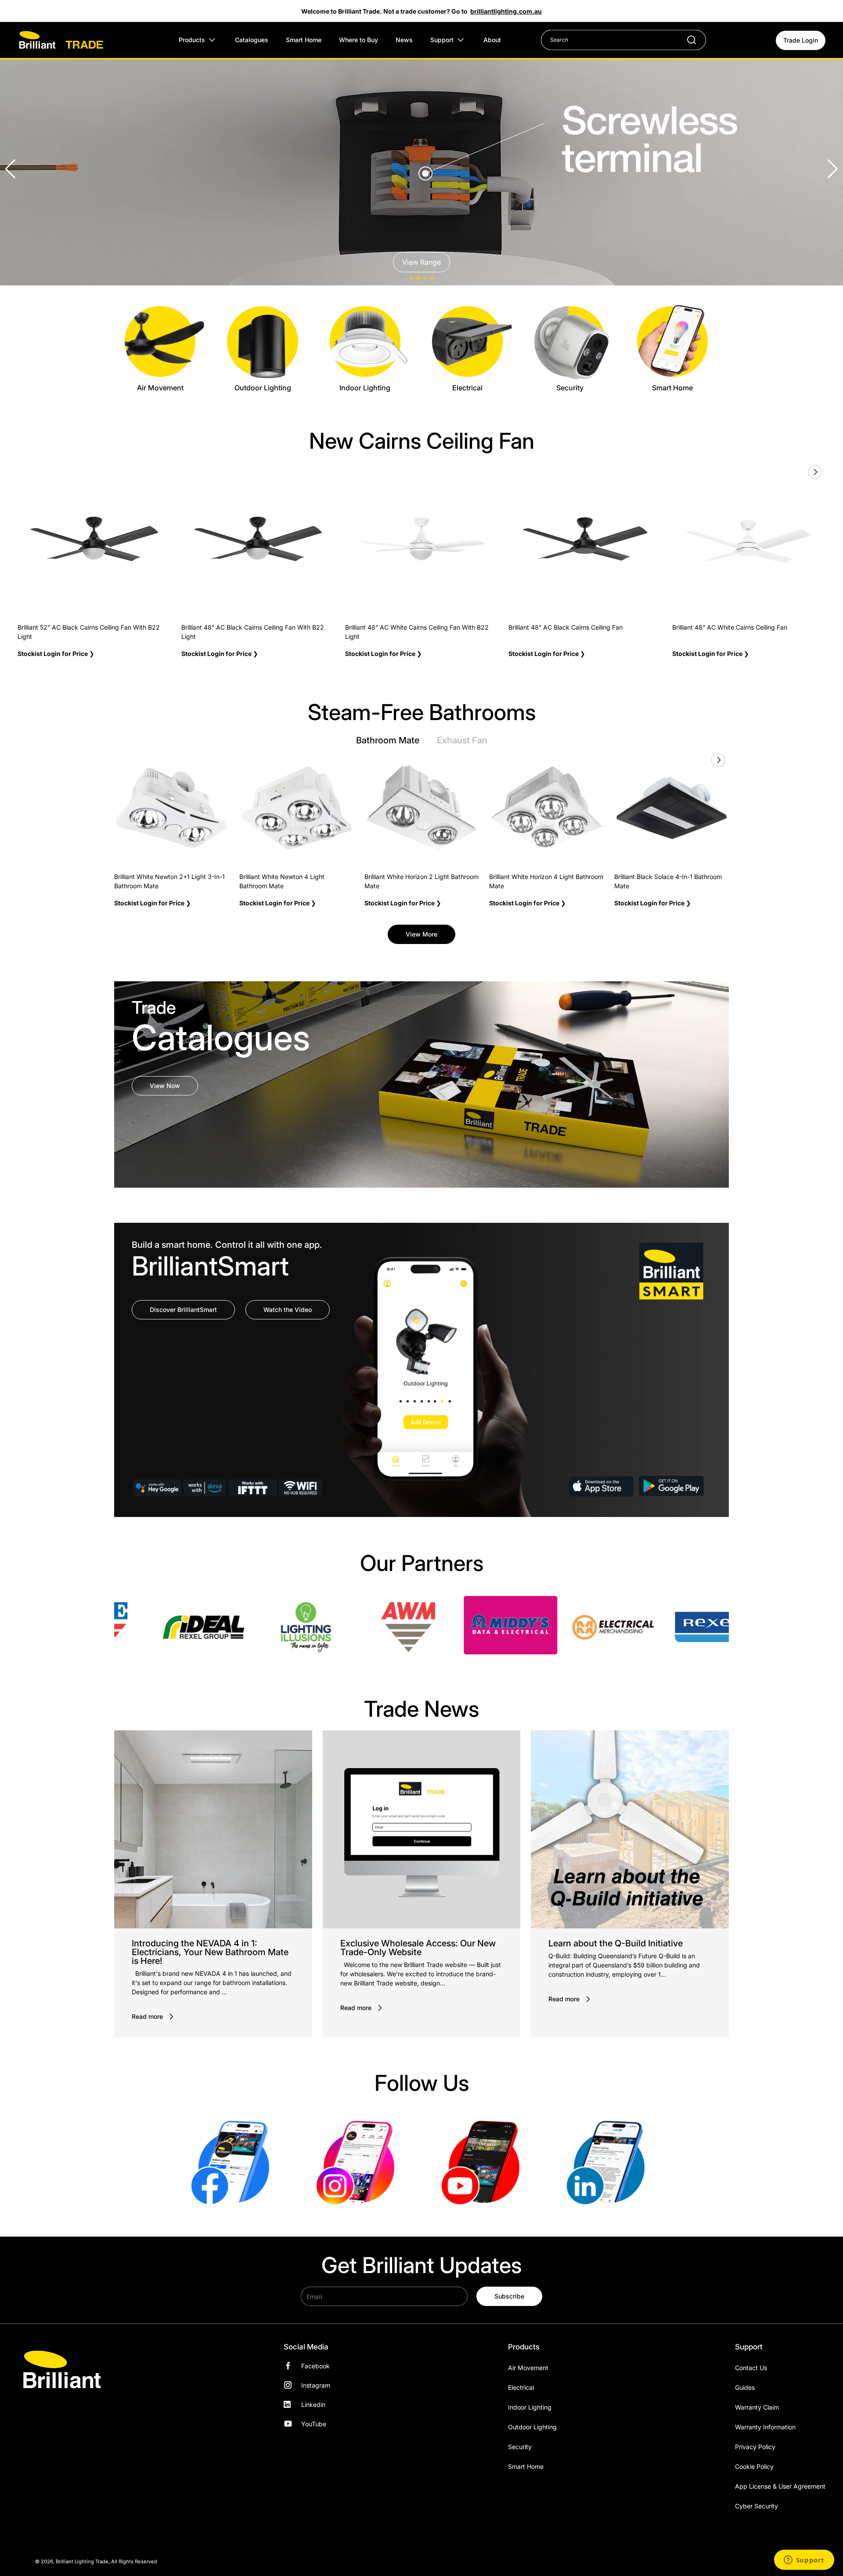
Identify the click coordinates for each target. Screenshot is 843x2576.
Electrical (521, 2387)
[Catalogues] (421, 1084)
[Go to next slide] (814, 472)
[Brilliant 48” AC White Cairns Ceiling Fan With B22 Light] (422, 539)
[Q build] (630, 1829)
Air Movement (528, 2368)
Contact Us (751, 2368)
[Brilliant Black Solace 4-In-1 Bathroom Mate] (672, 808)
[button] (833, 169)
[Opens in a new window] (177, 1627)
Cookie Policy (754, 2466)
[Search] (687, 40)
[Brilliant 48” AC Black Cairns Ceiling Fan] (585, 539)
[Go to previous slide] (795, 472)
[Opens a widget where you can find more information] (804, 2561)
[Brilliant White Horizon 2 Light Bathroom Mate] (422, 808)
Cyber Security (757, 2506)
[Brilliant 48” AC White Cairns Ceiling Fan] (749, 539)
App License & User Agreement (780, 2486)
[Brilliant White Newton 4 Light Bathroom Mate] (297, 808)
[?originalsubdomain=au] (609, 2162)
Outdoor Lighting (532, 2427)
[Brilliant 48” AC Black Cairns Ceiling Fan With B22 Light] (258, 539)
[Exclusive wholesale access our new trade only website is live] (422, 1829)
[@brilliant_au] (484, 2162)
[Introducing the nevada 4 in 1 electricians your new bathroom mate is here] (213, 1829)
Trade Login (801, 40)
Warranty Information (765, 2427)
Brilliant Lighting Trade (82, 2562)
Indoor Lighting (530, 2407)
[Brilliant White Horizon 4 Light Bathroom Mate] (546, 808)
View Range (421, 262)
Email (314, 2296)
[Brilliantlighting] (234, 2162)
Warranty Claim (757, 2407)
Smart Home (526, 2466)
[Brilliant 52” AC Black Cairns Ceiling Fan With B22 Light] (94, 539)
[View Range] (421, 169)
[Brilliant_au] (359, 2162)
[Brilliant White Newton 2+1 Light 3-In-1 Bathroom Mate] (171, 808)
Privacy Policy (755, 2447)
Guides (745, 2387)
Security (520, 2447)
